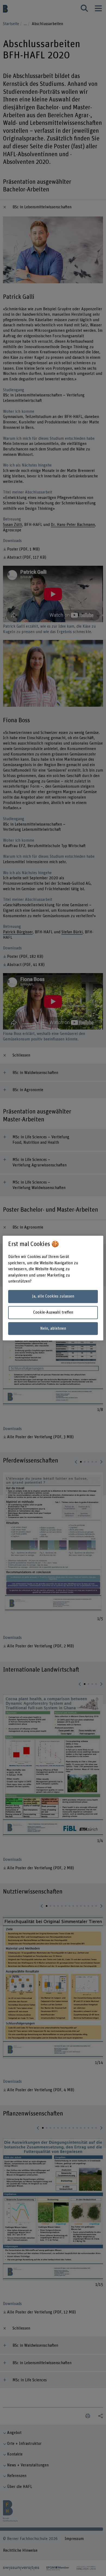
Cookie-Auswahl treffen (53, 1312)
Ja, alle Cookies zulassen (53, 1297)
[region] (53, 1288)
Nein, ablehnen (53, 1328)
